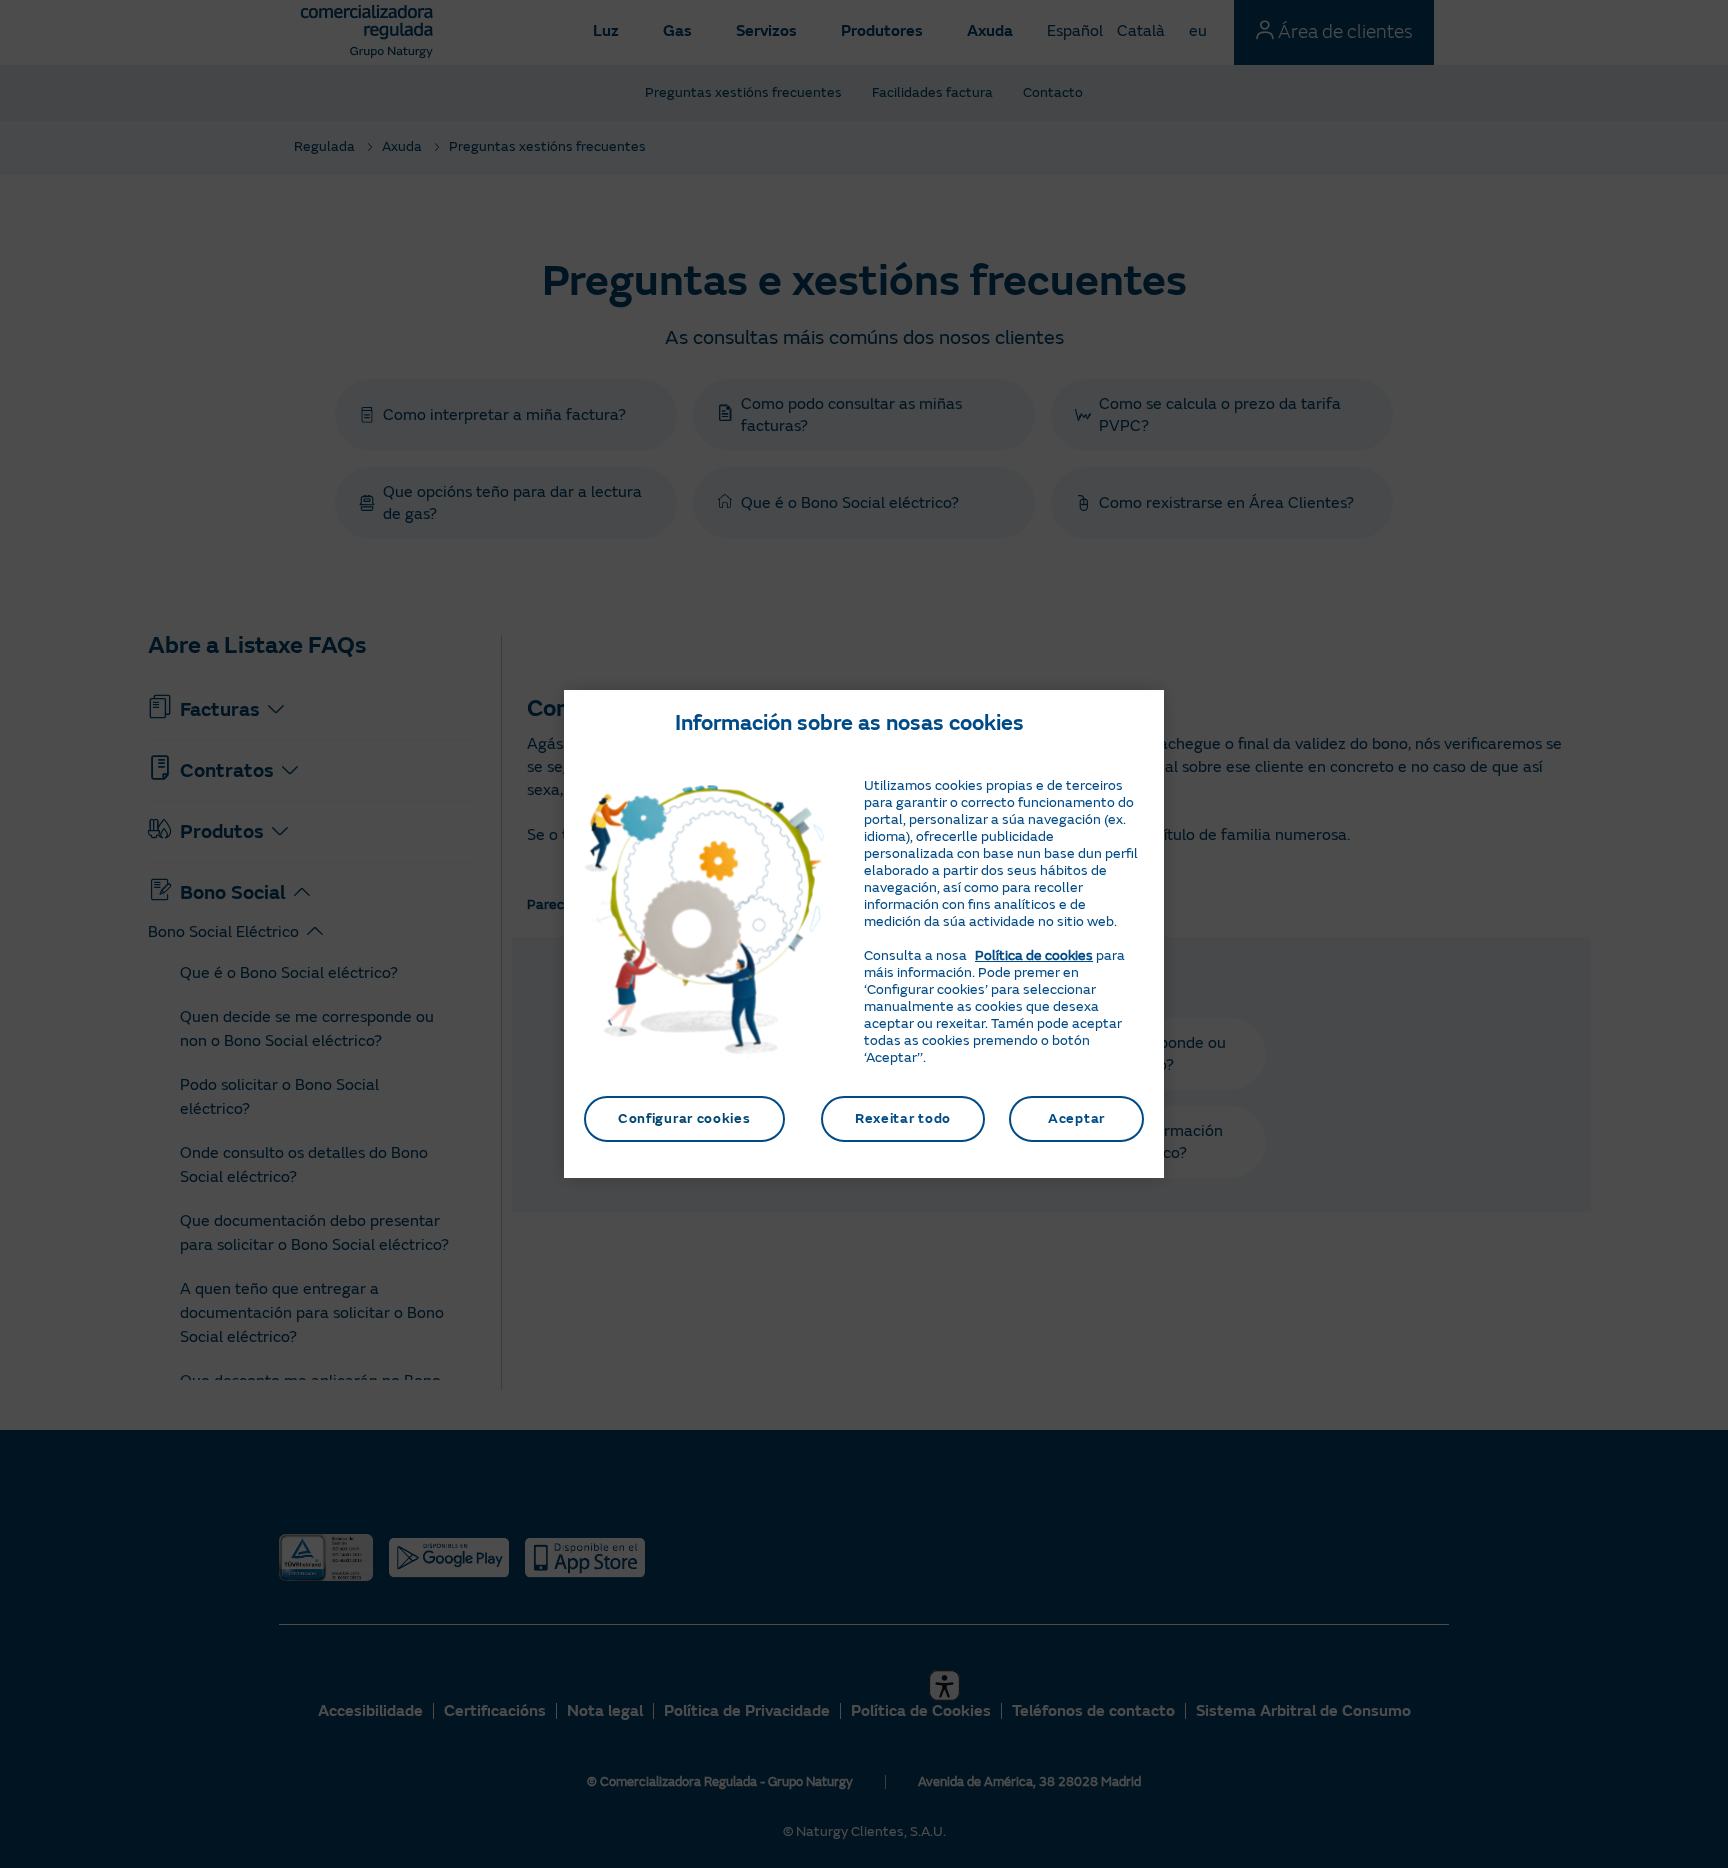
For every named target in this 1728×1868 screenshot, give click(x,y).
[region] (864, 934)
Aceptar (1076, 1118)
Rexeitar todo (903, 1118)
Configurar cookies (684, 1118)
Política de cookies (1034, 955)
